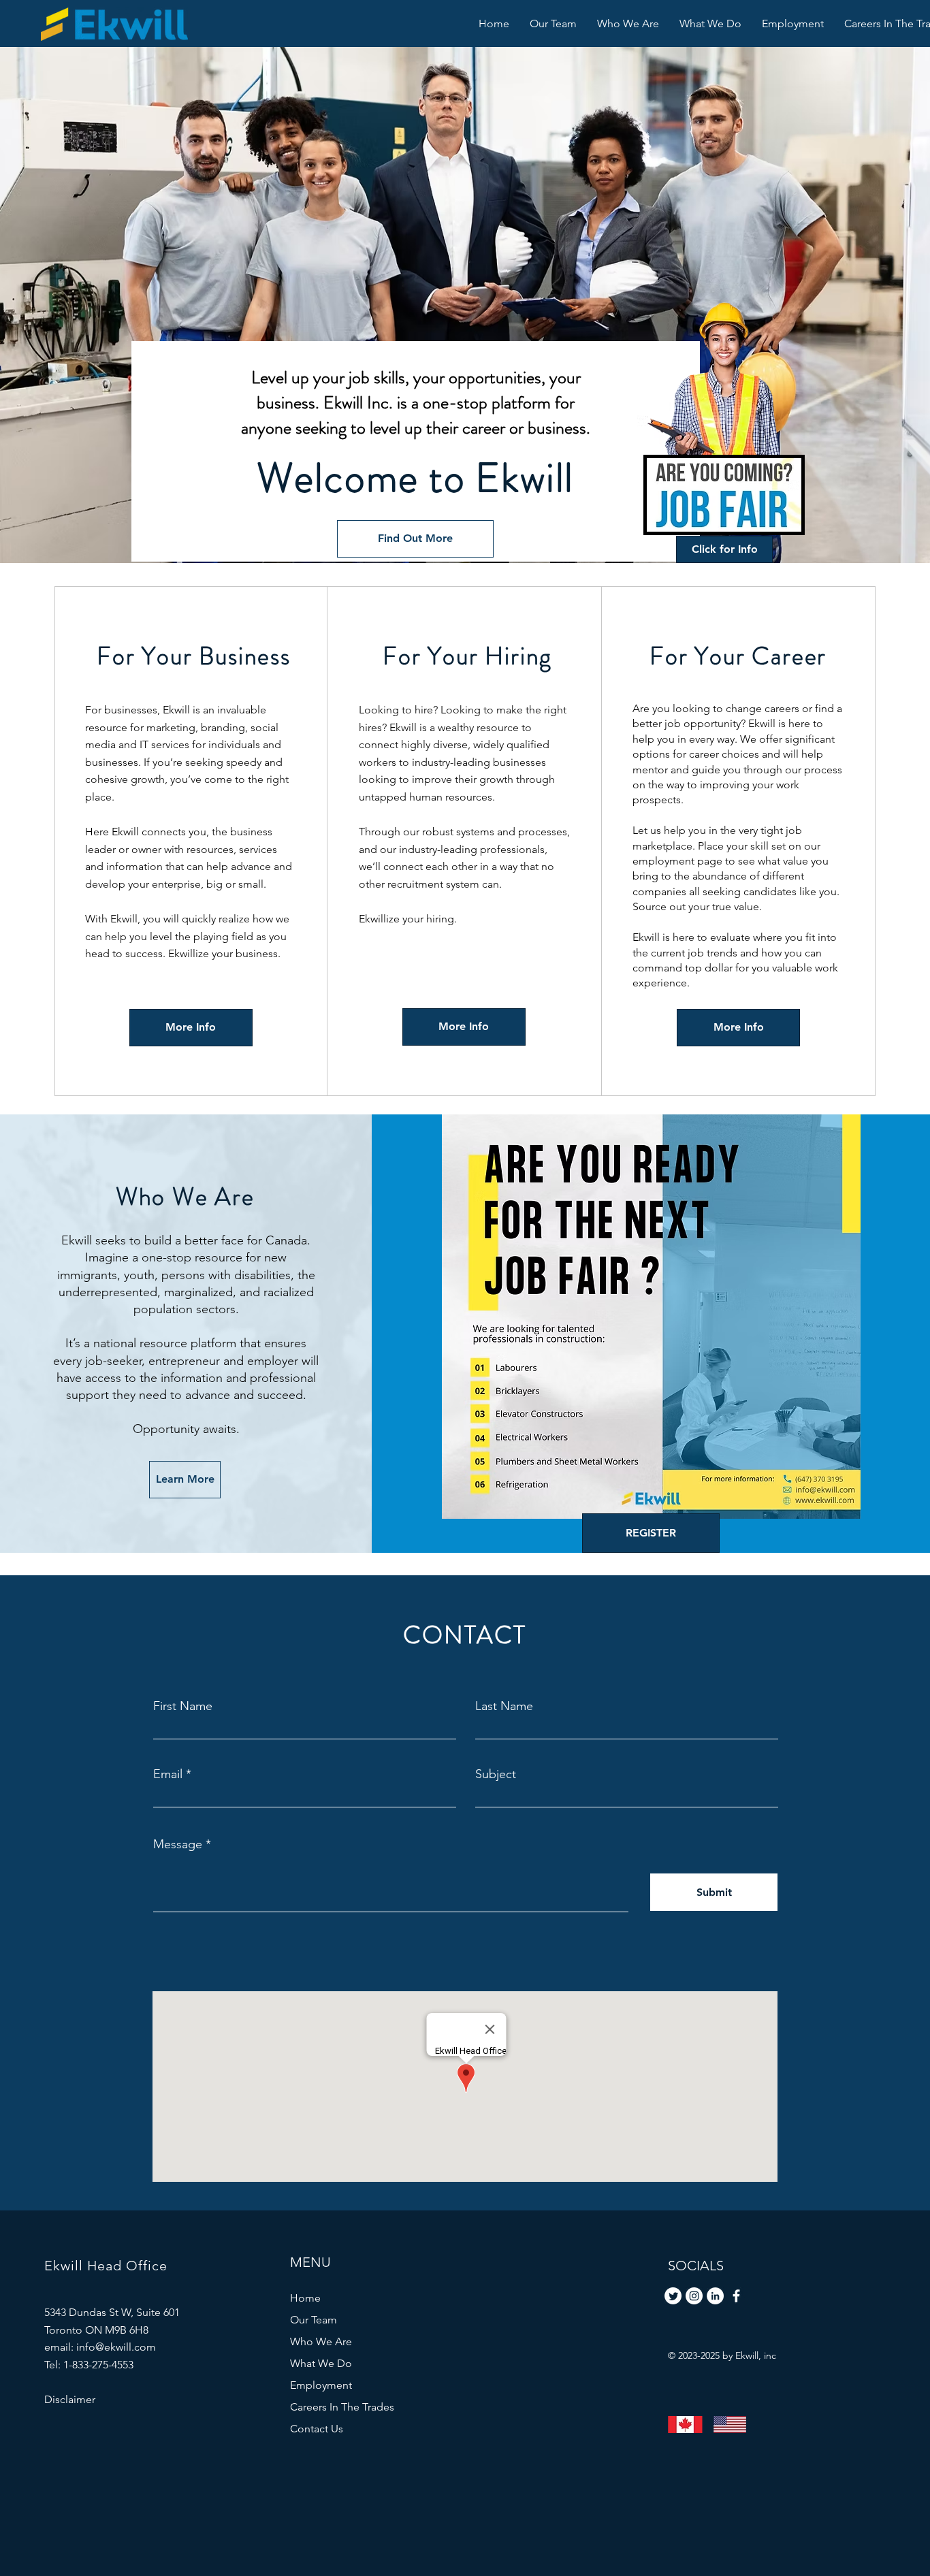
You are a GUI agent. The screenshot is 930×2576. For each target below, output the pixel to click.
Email (168, 1774)
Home (305, 2298)
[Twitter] (673, 2296)
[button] (710, 23)
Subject (496, 1774)
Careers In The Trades (342, 2407)
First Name (183, 1706)
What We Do (321, 2363)
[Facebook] (736, 2296)
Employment (321, 2385)
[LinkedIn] (715, 2296)
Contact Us (317, 2429)
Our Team (314, 2320)
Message (178, 1844)
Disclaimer (70, 2399)
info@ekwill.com (116, 2347)
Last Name (504, 1706)
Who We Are (321, 2341)
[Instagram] (694, 2296)
